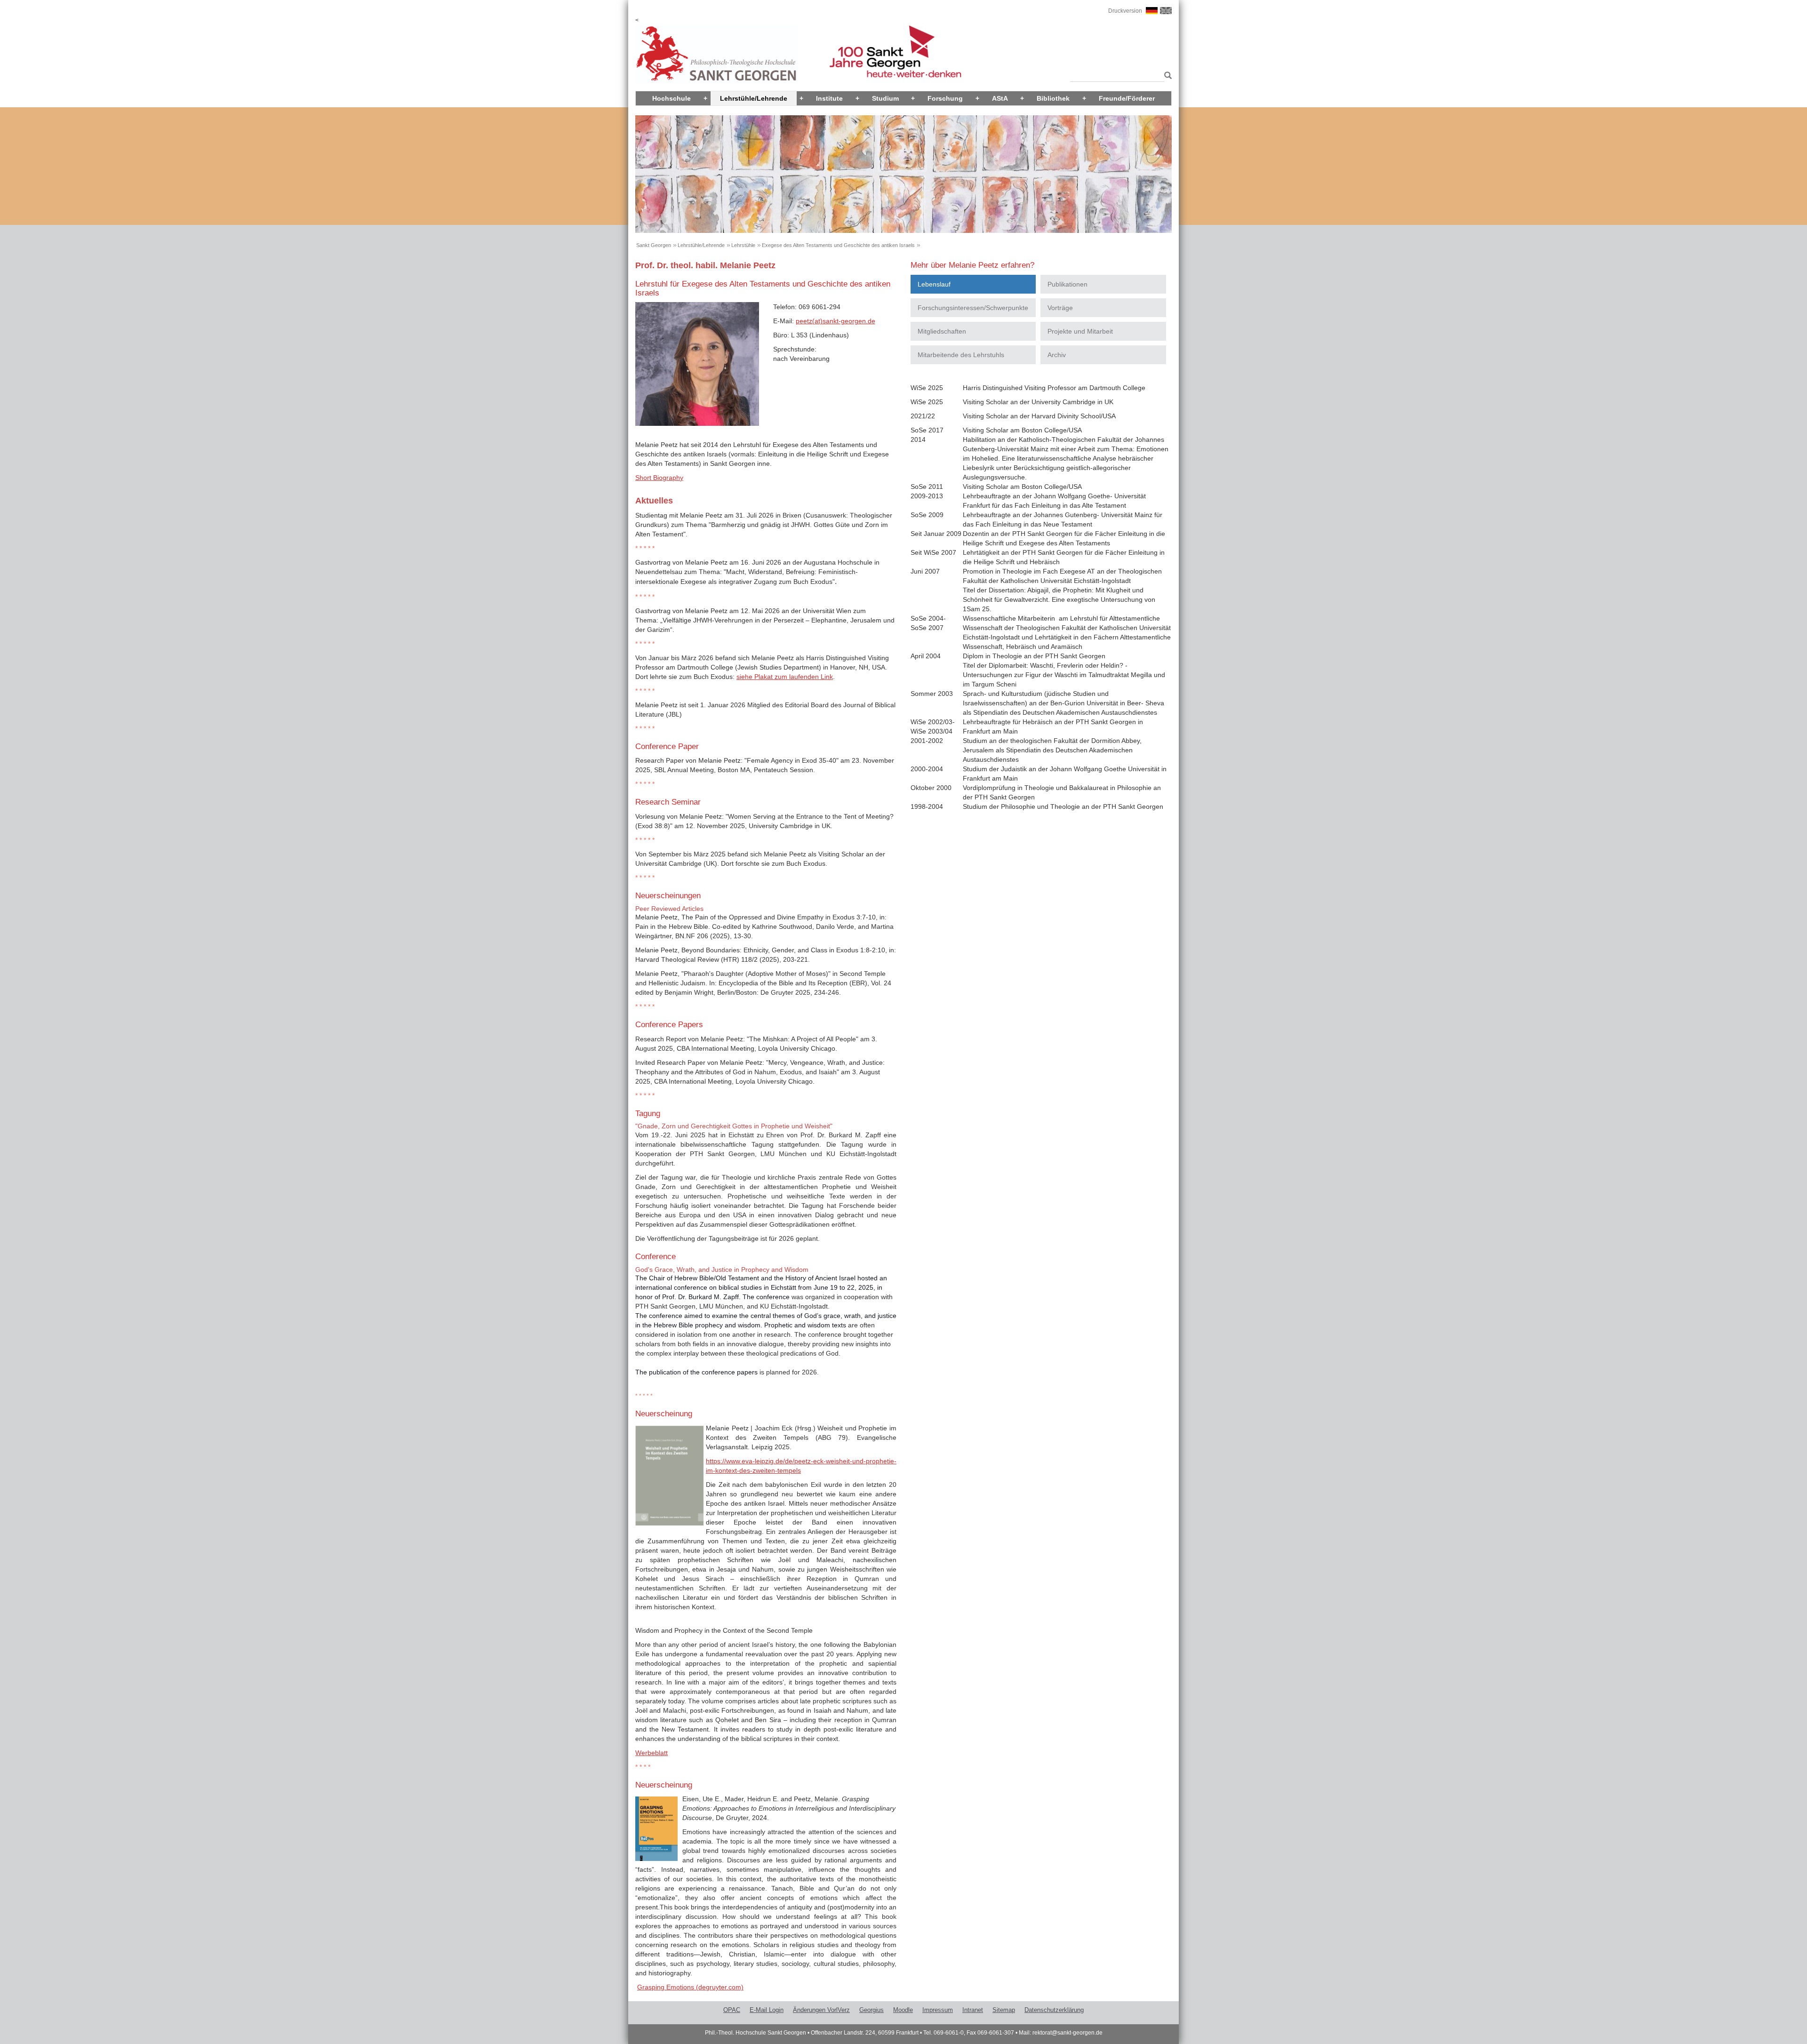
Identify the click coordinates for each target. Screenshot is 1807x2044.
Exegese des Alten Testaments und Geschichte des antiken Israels (838, 245)
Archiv (1057, 355)
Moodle (903, 2010)
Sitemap (1004, 2010)
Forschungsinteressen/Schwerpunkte (973, 308)
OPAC (732, 2010)
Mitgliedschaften (942, 331)
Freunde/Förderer (1127, 98)
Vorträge (1060, 308)
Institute (829, 98)
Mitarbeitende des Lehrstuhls (961, 355)
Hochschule (672, 98)
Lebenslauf (934, 284)
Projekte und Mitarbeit (1080, 331)
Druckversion (1125, 11)
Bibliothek (1053, 98)
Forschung (945, 98)
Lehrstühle (743, 245)
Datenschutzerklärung (1054, 2010)
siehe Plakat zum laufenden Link (785, 677)
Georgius (872, 2010)
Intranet (973, 2010)
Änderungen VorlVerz (821, 2010)
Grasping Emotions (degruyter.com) (690, 1987)
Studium (885, 98)
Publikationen (1067, 284)
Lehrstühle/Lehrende (754, 98)
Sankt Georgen (654, 245)
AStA (1000, 98)
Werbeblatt (652, 1753)
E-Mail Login (767, 2010)
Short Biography (659, 478)
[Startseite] (717, 54)
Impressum (938, 2010)
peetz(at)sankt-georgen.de (836, 321)
